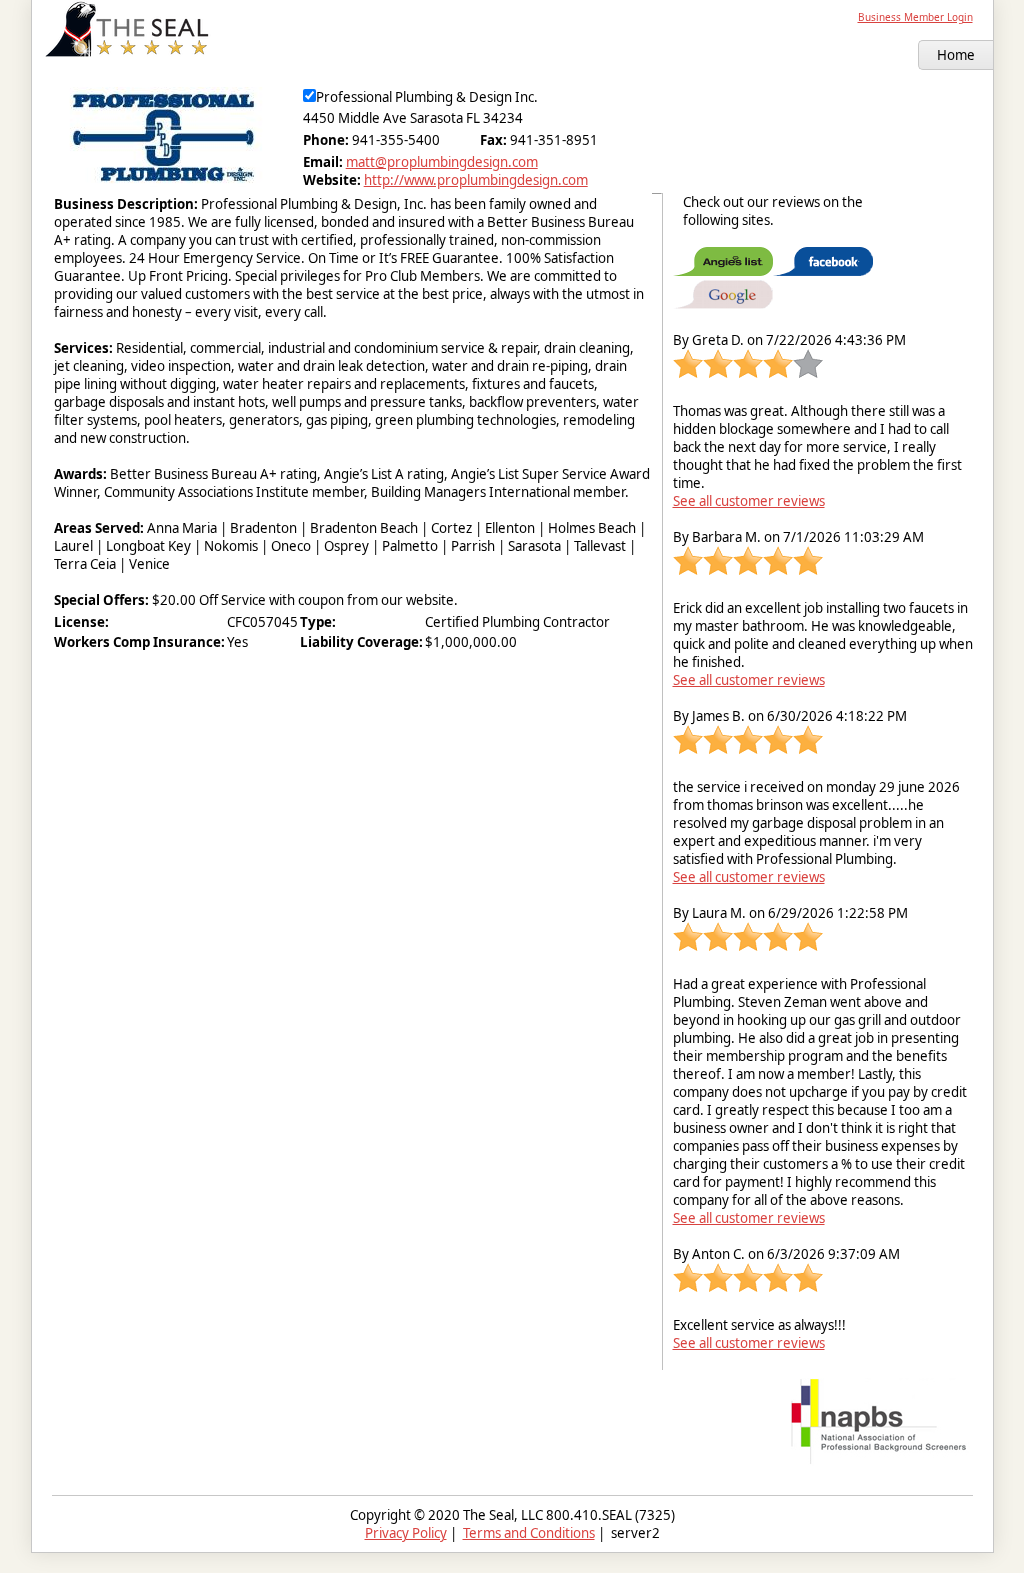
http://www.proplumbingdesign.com (476, 180)
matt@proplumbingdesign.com (442, 162)
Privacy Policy (406, 1533)
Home (956, 55)
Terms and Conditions (529, 1533)
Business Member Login (915, 17)
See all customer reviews (749, 501)
